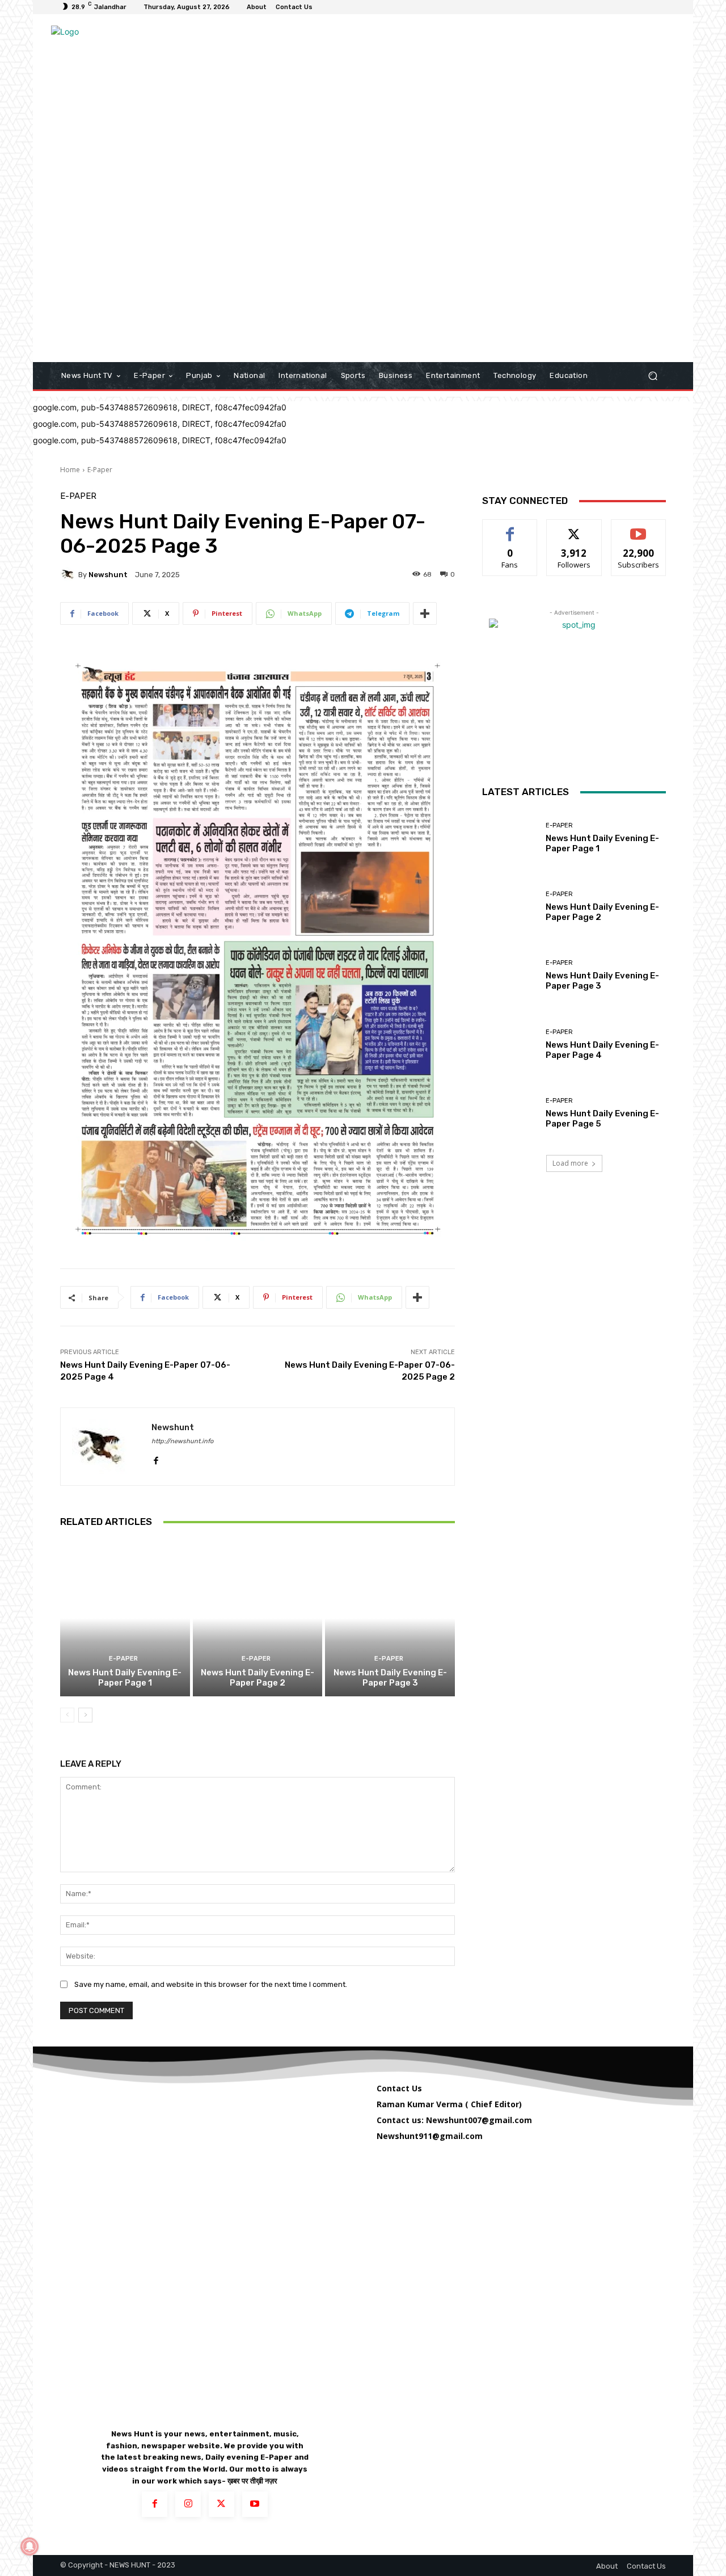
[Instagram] (188, 2504)
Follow (574, 528)
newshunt (108, 575)
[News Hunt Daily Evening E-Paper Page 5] (510, 1113)
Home (70, 470)
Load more (570, 1163)
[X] (221, 2504)
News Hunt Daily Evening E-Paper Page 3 (390, 1678)
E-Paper (100, 470)
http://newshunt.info (182, 1441)
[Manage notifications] (29, 2546)
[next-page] (85, 1715)
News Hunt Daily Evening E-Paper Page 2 (258, 1678)
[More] (425, 613)
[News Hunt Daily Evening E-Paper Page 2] (258, 1618)
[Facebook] (156, 1458)
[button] (653, 376)
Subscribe (639, 528)
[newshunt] (69, 574)
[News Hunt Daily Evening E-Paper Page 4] (510, 1045)
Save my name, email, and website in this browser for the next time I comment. (211, 1984)
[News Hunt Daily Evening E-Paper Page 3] (390, 1618)
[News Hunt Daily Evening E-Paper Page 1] (125, 1618)
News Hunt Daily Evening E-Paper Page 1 (125, 1678)
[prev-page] (67, 1715)
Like (510, 528)
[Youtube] (255, 2504)
